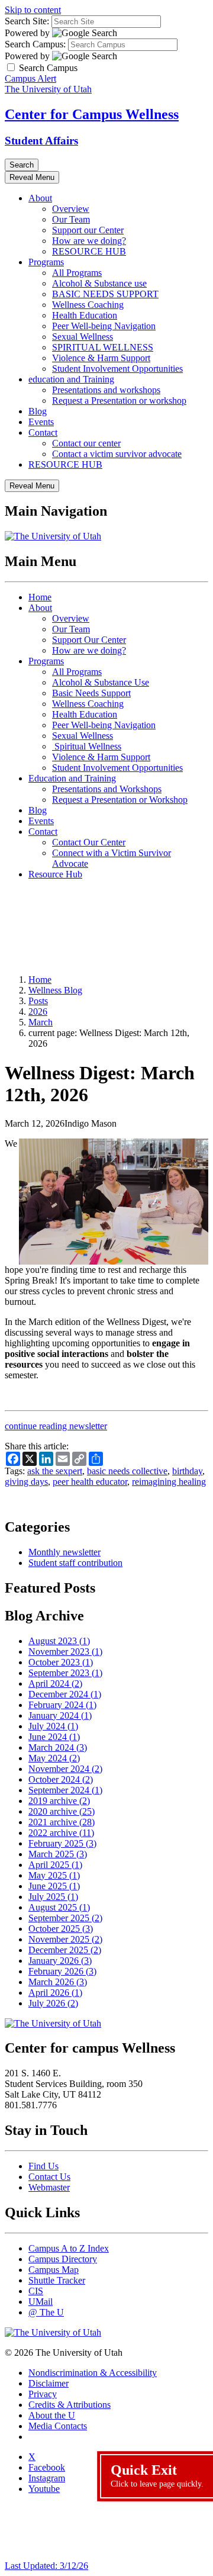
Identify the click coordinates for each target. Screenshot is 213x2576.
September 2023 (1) (65, 1673)
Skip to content (33, 10)
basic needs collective (127, 1471)
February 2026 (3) (62, 1971)
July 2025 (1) (53, 1897)
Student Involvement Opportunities (117, 369)
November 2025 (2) (65, 1939)
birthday (187, 1471)
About (40, 198)
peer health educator (90, 1482)
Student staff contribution (75, 1563)
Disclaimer (49, 2383)
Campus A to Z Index (69, 2248)
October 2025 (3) (61, 1929)
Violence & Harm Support (101, 358)
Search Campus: (35, 44)
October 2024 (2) (61, 1779)
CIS (36, 2291)
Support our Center (88, 230)
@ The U (46, 2312)
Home (40, 597)
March (41, 1022)
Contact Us (49, 2177)
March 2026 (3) (58, 1982)
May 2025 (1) (54, 1875)
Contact (43, 432)
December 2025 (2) (65, 1950)
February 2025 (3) (62, 1843)
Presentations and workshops (106, 390)
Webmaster (49, 2187)
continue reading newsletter (56, 1426)
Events (41, 422)
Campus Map (54, 2270)
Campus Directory (63, 2259)
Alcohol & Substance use (99, 283)
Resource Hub (55, 874)
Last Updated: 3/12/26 (46, 2566)
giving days (26, 1482)
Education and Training (72, 778)
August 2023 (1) (59, 1641)
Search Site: (27, 21)
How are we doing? (89, 241)
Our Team (71, 219)
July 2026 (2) (53, 2003)
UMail (41, 2302)
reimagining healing (169, 1482)
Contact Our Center (89, 842)
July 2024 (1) (53, 1726)
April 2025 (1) (55, 1865)
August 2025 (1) (59, 1907)
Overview (71, 209)
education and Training (71, 379)
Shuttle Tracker (57, 2280)
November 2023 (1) (65, 1652)
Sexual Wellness (83, 337)
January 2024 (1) (60, 1715)
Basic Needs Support (91, 693)
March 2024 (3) (58, 1747)
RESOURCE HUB (89, 251)
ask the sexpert (55, 1471)
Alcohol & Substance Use (101, 682)
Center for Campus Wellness (92, 114)
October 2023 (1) (61, 1662)
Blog (38, 411)
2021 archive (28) (62, 1822)
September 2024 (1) (65, 1790)
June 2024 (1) (54, 1737)
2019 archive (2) (59, 1801)
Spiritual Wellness (87, 746)
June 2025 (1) (54, 1886)
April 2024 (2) (55, 1683)
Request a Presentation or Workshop (120, 800)
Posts (38, 1001)
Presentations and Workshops (107, 789)
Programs (46, 262)
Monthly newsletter (64, 1552)
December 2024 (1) (65, 1694)
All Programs (77, 273)
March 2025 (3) (58, 1854)
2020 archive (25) (62, 1811)
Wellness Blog (55, 990)
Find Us (43, 2166)
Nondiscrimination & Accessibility (93, 2373)
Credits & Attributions (70, 2405)
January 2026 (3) (60, 1961)
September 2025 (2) (65, 1918)
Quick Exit (157, 2475)
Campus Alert (30, 78)
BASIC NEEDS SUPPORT (105, 294)
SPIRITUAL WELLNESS (103, 347)
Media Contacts (58, 2426)
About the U (52, 2415)
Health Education (85, 315)
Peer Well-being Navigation (104, 326)
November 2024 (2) (65, 1769)
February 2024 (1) (62, 1705)
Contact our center (86, 443)
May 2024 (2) (54, 1758)
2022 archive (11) (61, 1833)
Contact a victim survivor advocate (117, 454)
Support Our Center (89, 640)
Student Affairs (41, 141)
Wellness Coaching (88, 305)
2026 (38, 1012)
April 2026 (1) (55, 1993)
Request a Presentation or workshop (119, 401)
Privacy (43, 2394)
